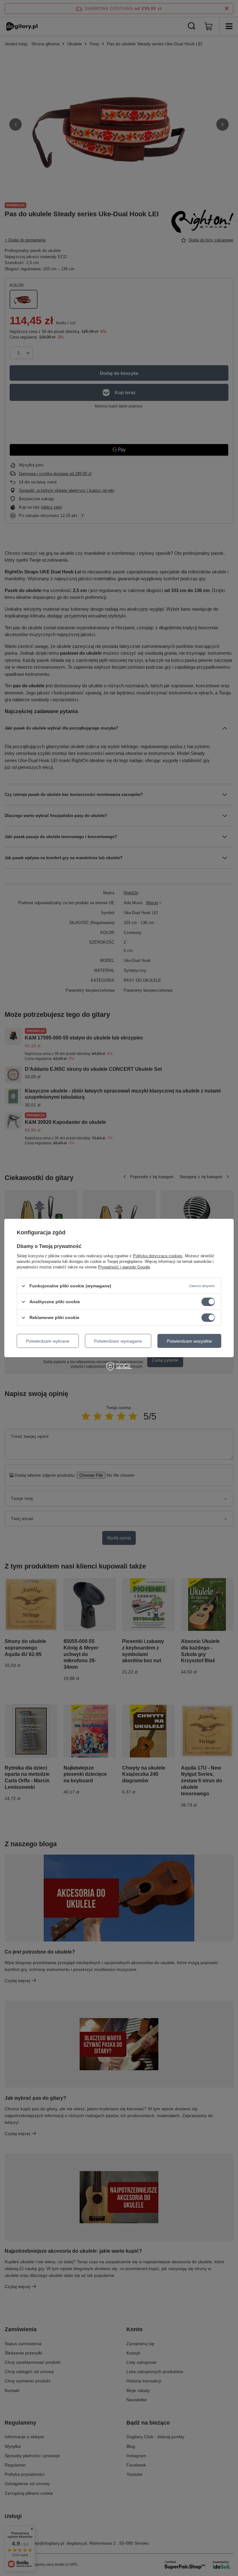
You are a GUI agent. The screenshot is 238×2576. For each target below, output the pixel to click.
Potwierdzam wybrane (48, 1341)
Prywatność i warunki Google (124, 1267)
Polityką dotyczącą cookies (158, 1256)
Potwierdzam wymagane (118, 1341)
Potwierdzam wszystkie (189, 1341)
